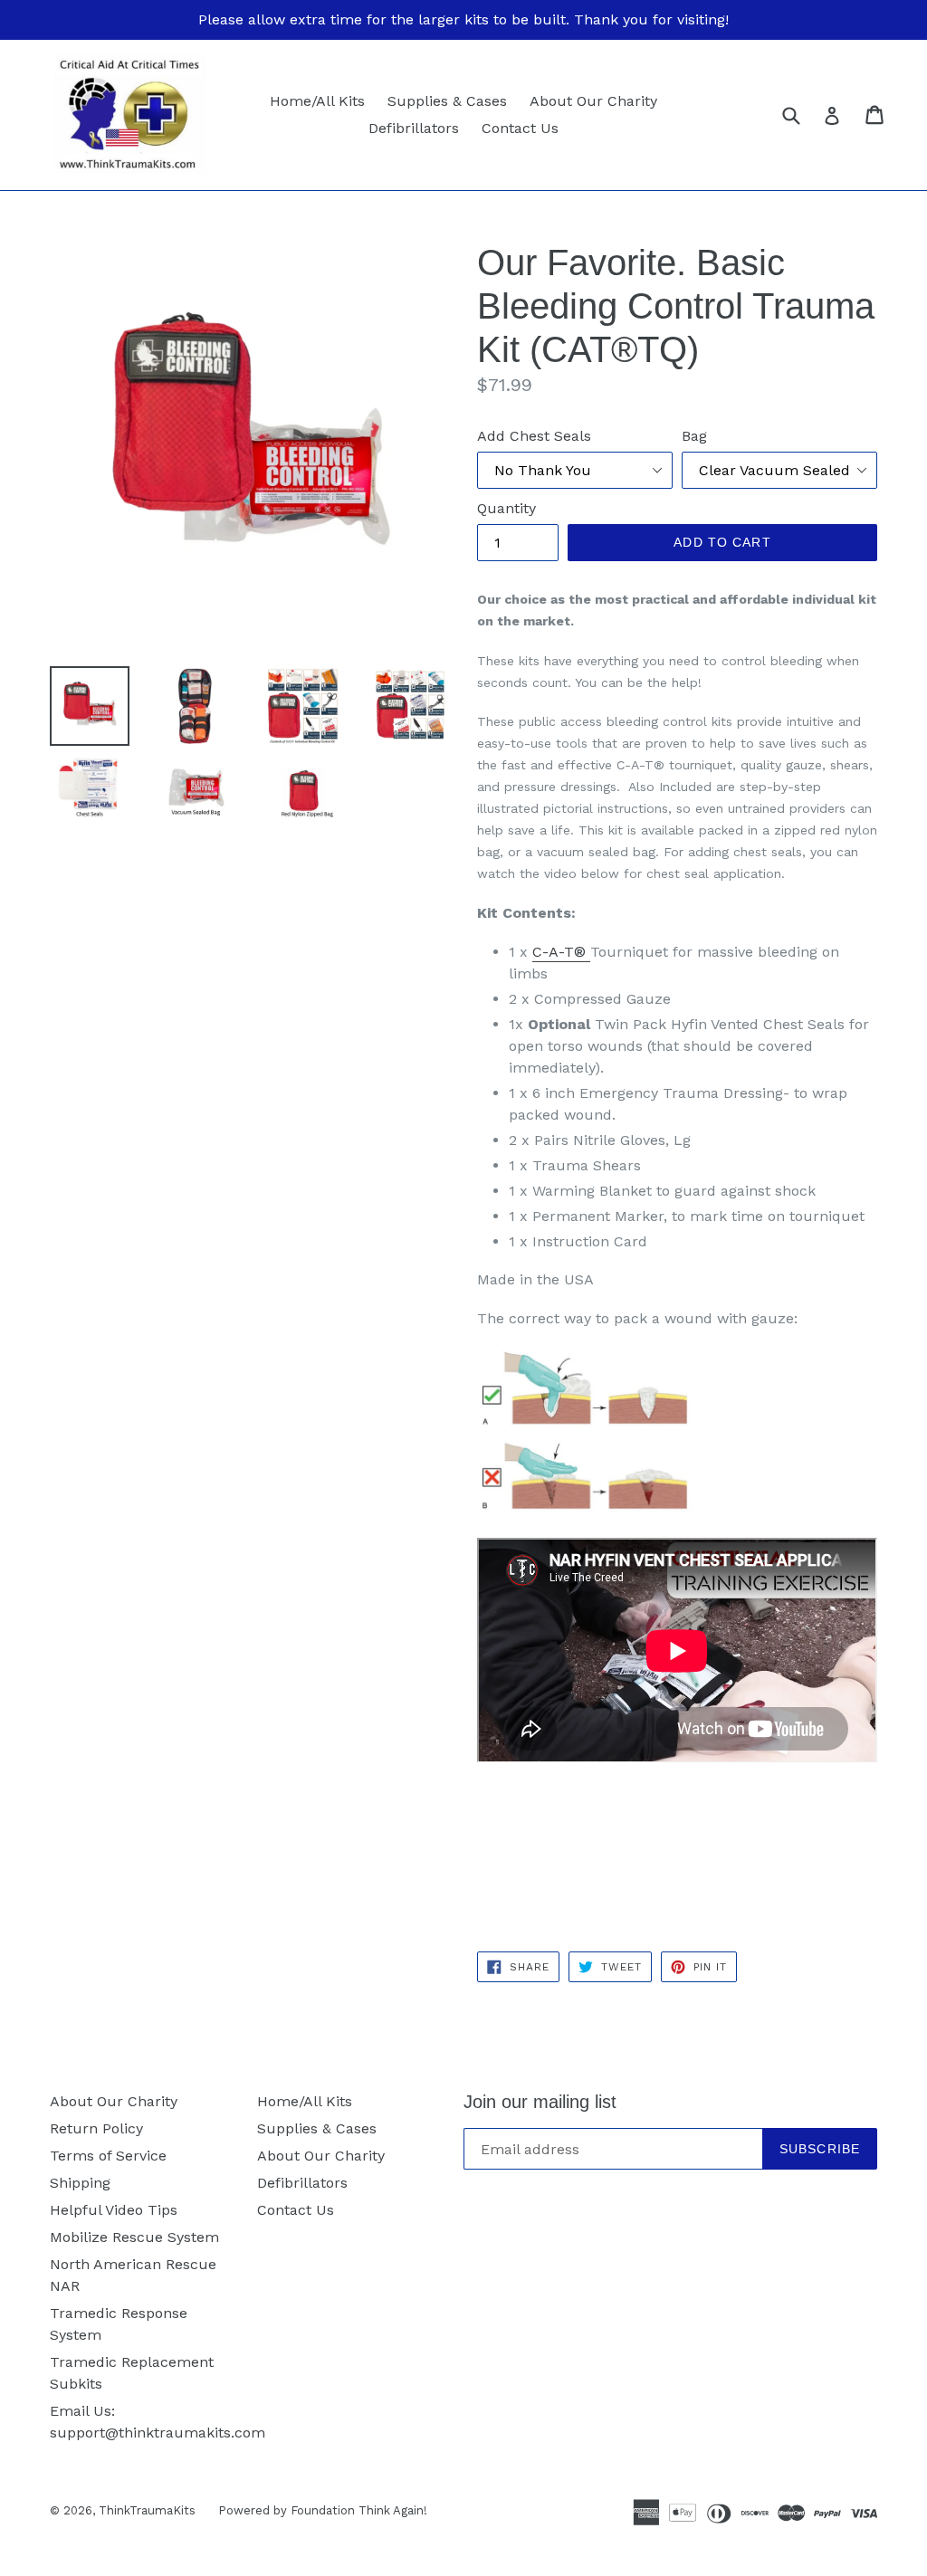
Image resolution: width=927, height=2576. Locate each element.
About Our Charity (593, 101)
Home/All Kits (317, 101)
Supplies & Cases (447, 101)
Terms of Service (108, 2156)
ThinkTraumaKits (147, 2510)
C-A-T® (559, 952)
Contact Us (520, 128)
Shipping (80, 2183)
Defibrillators (414, 128)
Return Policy (96, 2128)
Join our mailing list (540, 2102)
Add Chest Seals (534, 436)
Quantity (507, 508)
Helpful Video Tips (114, 2210)
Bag (694, 436)
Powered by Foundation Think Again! (323, 2510)
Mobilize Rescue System (134, 2237)
